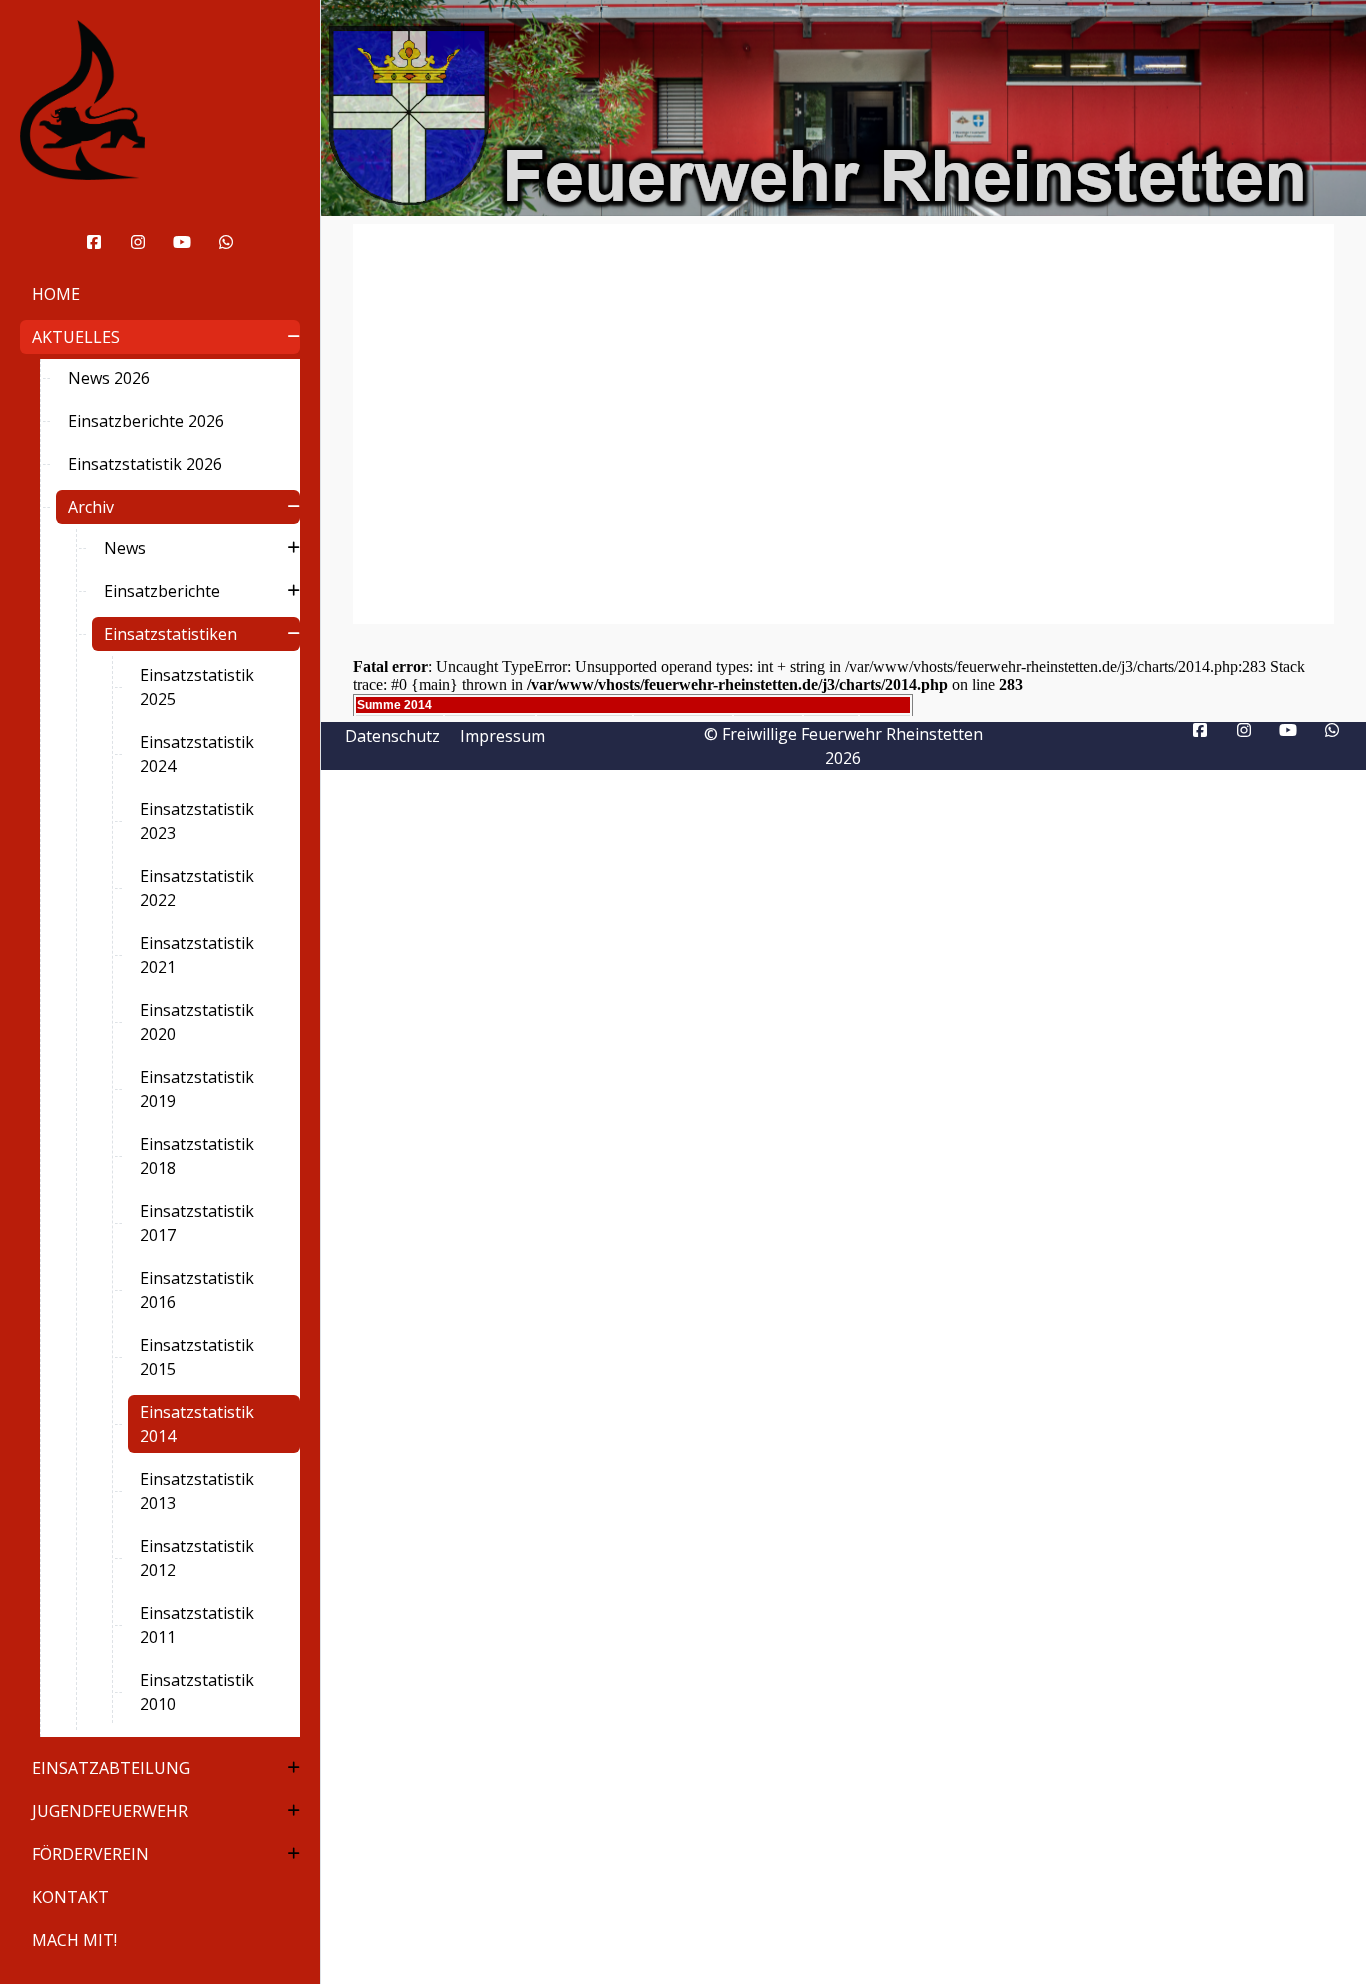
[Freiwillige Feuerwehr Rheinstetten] (160, 100)
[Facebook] (94, 242)
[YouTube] (182, 242)
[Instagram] (138, 242)
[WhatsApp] (226, 242)
